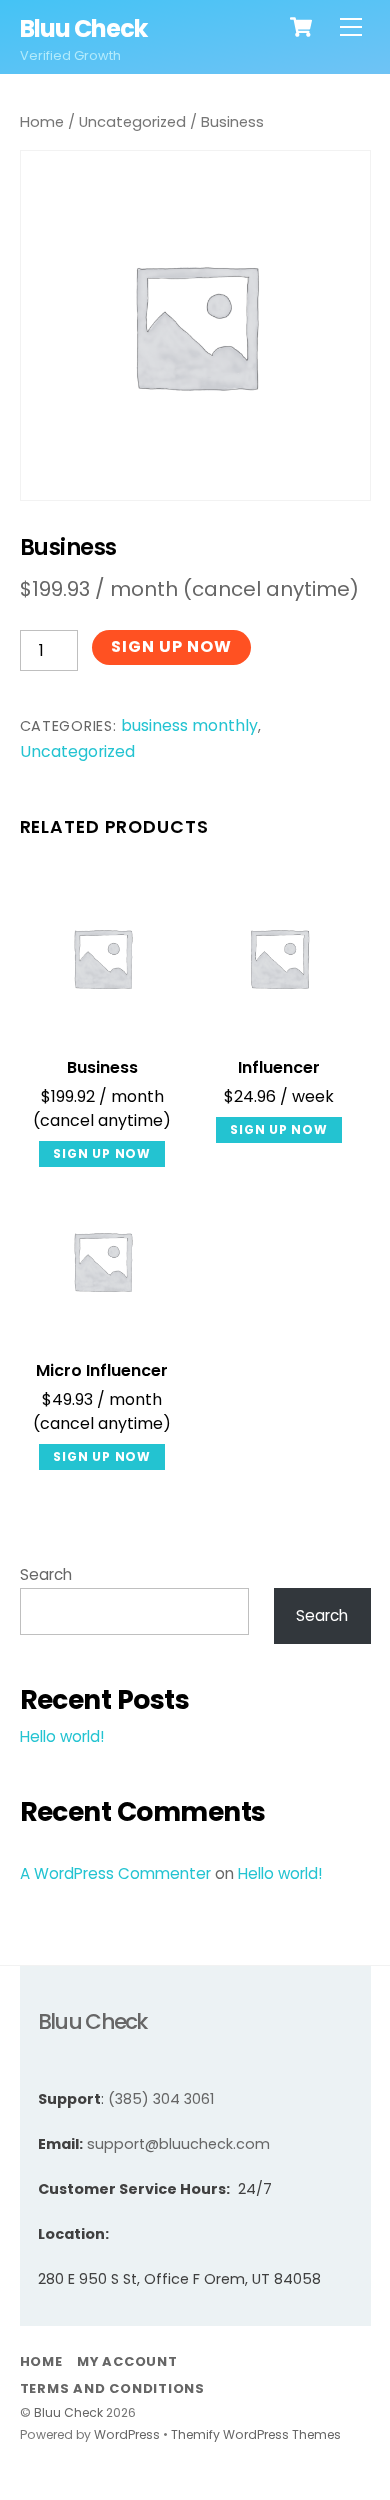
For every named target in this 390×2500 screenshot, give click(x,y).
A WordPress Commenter (115, 1873)
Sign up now (171, 646)
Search (46, 1574)
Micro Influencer (102, 1371)
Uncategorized (132, 122)
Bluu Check (68, 2412)
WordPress (127, 2434)
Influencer (279, 1068)
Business (102, 1068)
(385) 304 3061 (161, 2099)
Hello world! (62, 1736)
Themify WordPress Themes (256, 2434)
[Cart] (301, 27)
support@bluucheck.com (178, 2144)
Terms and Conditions (113, 2388)
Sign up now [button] (102, 1153)
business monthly (189, 725)
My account (127, 2361)
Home (42, 122)
